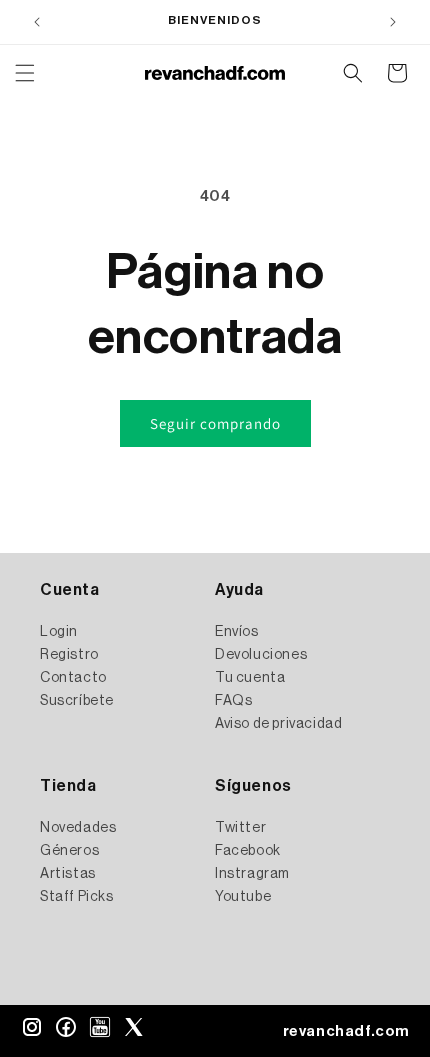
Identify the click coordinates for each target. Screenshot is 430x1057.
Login (59, 632)
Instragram (252, 874)
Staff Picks (77, 897)
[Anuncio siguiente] (393, 22)
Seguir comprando (215, 423)
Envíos (237, 632)
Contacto (73, 678)
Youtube (243, 897)
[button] (25, 73)
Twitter (240, 828)
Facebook (248, 851)
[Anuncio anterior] (37, 22)
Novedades (78, 828)
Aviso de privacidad (278, 724)
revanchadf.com (346, 1031)
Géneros (69, 851)
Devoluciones (261, 655)
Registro (69, 655)
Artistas (68, 874)
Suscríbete (77, 701)
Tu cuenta (250, 678)
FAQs (233, 701)
